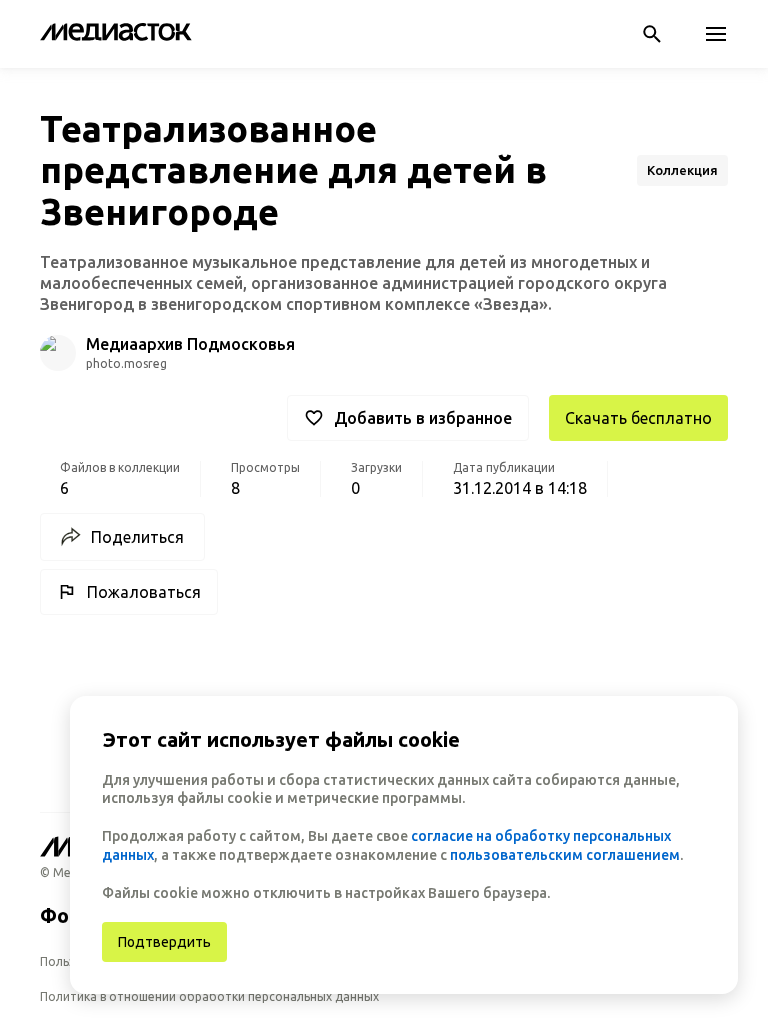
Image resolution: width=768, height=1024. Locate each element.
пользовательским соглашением (565, 855)
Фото (66, 915)
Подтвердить (164, 942)
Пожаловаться (144, 592)
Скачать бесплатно (638, 418)
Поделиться (137, 537)
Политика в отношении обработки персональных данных (209, 996)
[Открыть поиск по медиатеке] (652, 34)
